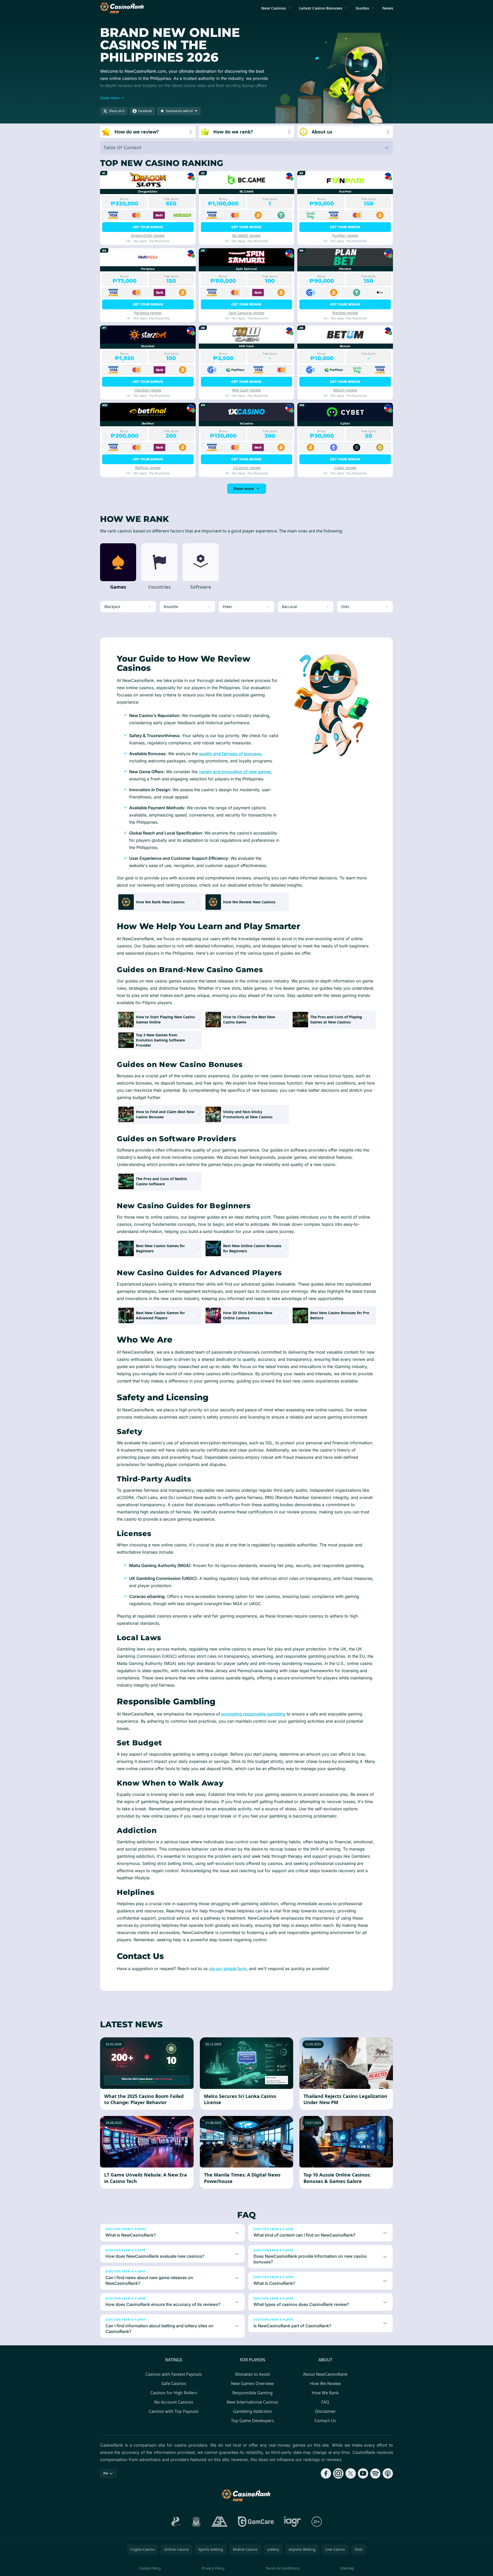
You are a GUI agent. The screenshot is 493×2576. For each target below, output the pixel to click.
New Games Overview (252, 2383)
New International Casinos (252, 2402)
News (388, 8)
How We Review (325, 2383)
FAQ (325, 2402)
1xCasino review (247, 468)
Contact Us (325, 2421)
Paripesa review (148, 313)
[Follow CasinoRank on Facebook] (326, 2473)
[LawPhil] (196, 2522)
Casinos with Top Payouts (174, 2411)
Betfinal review (148, 468)
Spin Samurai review (247, 313)
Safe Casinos (174, 2383)
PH (106, 2473)
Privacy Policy (213, 2568)
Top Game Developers (253, 2421)
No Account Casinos (174, 2402)
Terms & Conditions (282, 2568)
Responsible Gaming (252, 2393)
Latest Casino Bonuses (321, 8)
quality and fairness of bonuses (230, 754)
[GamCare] (256, 2522)
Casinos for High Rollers (174, 2393)
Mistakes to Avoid (252, 2374)
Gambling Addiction (252, 2411)
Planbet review (345, 313)
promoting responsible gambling (253, 1714)
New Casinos (273, 8)
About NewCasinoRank (325, 2374)
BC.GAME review (246, 235)
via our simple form (228, 1969)
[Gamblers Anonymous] (219, 2522)
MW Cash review (246, 390)
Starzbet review (148, 390)
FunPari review (345, 235)
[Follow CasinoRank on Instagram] (338, 2473)
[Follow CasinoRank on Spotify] (375, 2473)
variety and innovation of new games (235, 772)
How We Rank (325, 2393)
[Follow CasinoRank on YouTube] (363, 2473)
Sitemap (347, 2568)
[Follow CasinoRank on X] (351, 2473)
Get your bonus (148, 227)
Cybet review (345, 468)
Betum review (345, 390)
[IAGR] (293, 2522)
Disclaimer (325, 2411)
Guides (362, 8)
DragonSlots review (148, 235)
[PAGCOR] (176, 2522)
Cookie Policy (150, 2568)
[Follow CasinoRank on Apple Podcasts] (388, 2473)
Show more (244, 489)
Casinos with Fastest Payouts (174, 2374)
